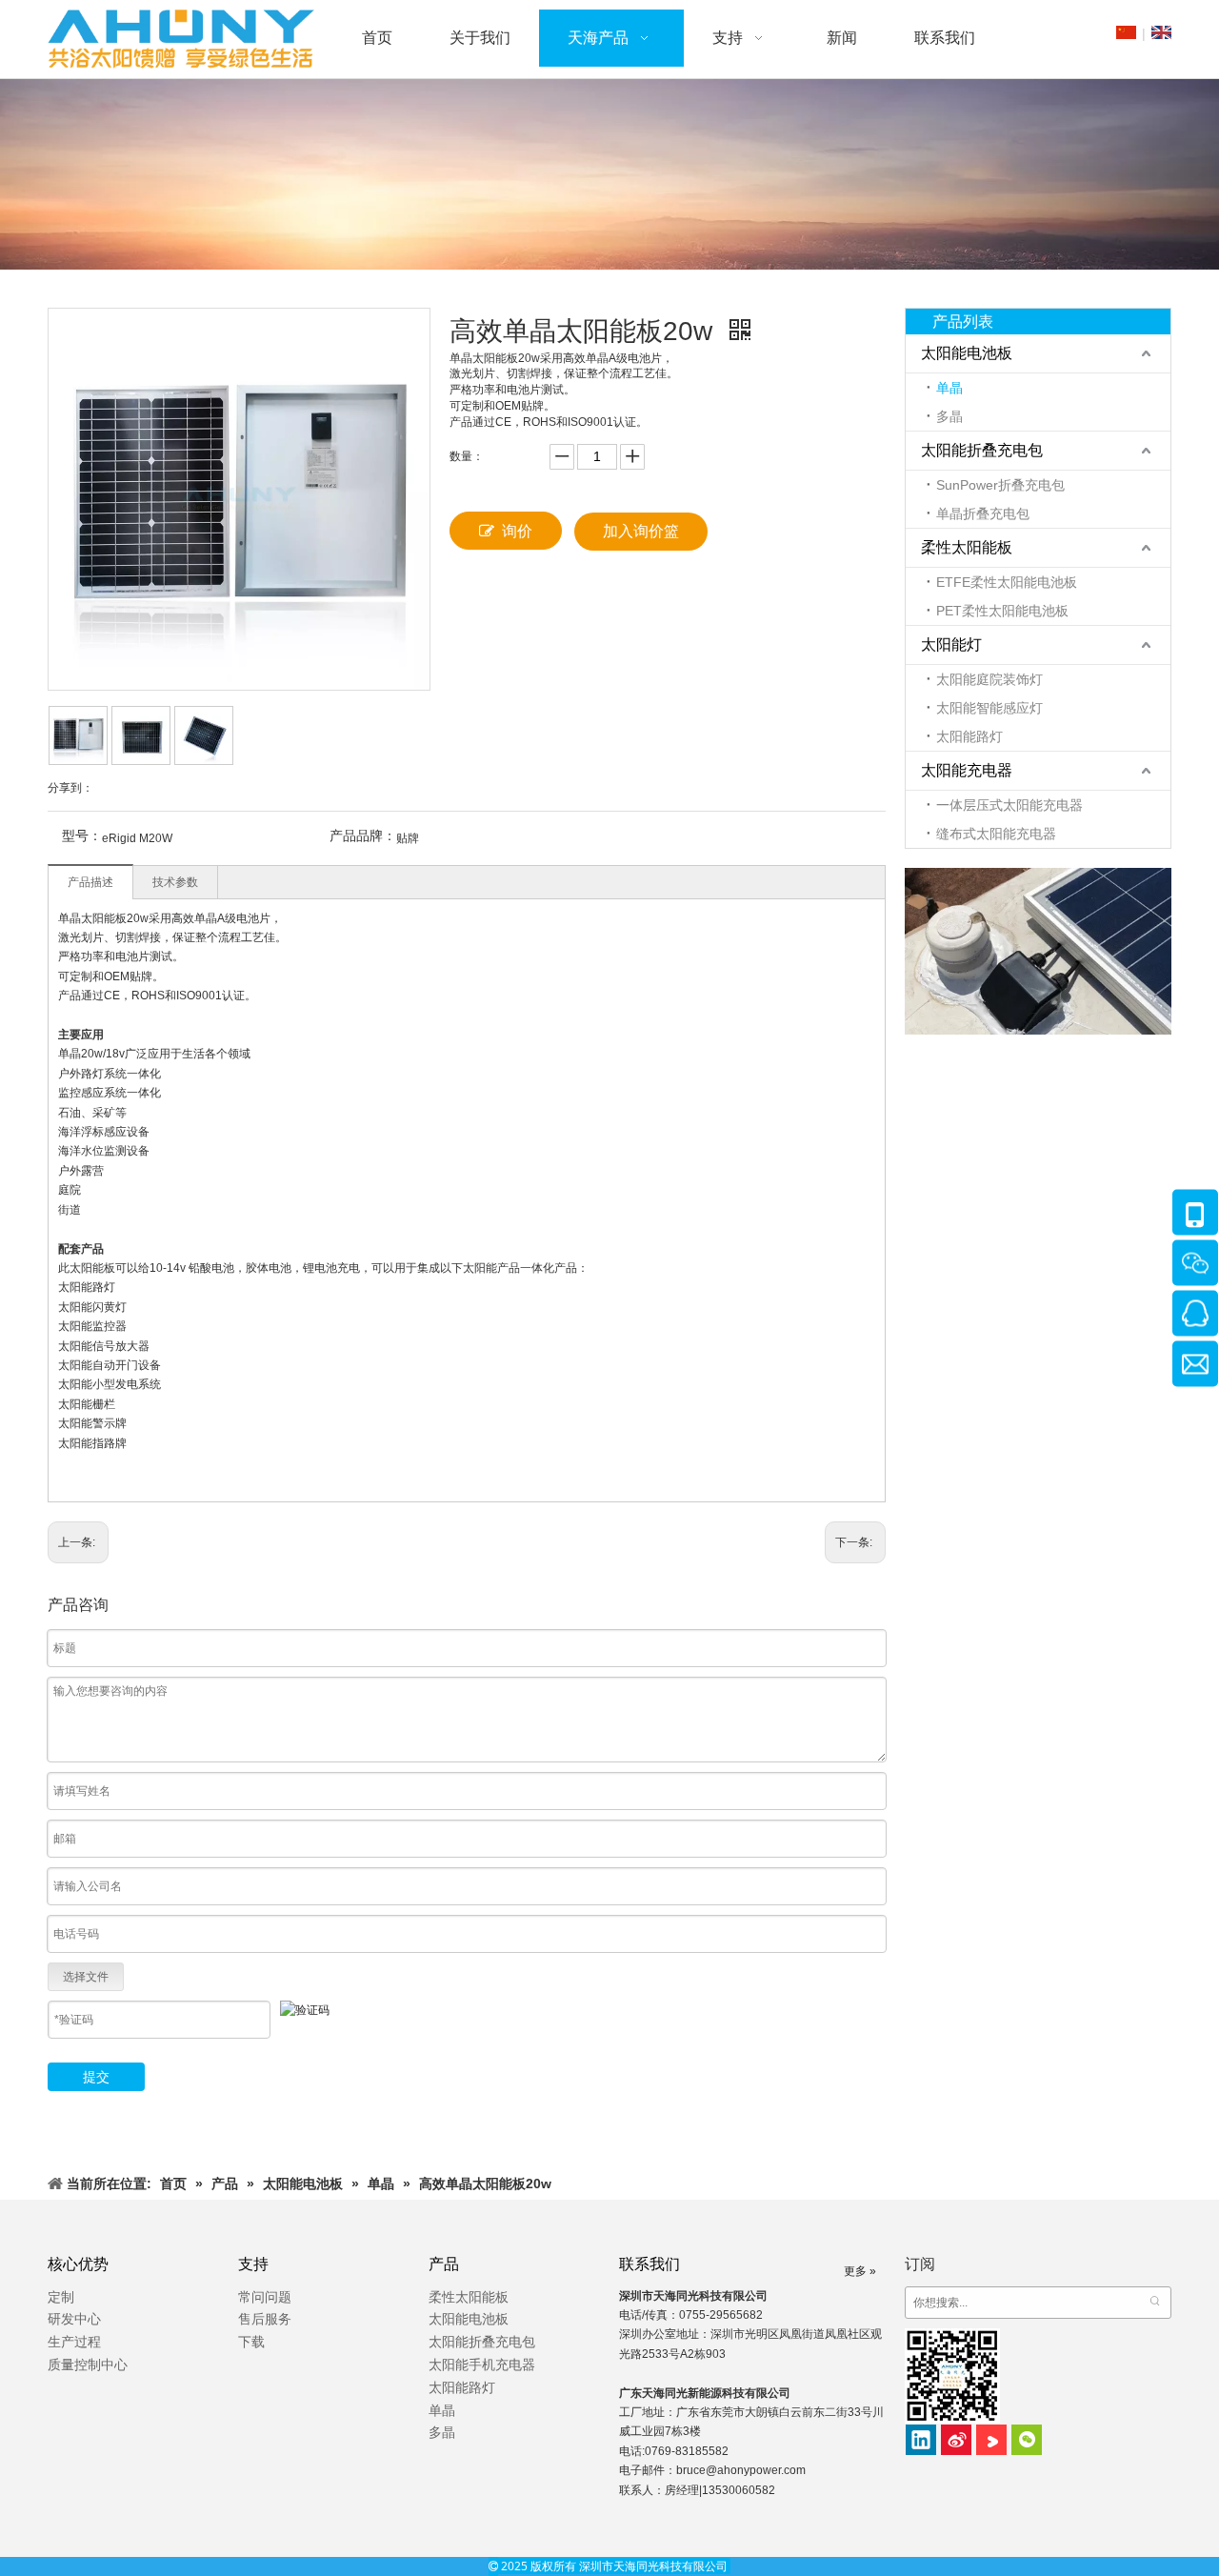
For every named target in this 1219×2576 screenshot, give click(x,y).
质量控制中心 (88, 2365)
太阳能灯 (951, 644)
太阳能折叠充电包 (982, 450)
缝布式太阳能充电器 (996, 834)
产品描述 (90, 882)
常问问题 (265, 2297)
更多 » (860, 2271)
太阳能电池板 (967, 353)
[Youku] (991, 2440)
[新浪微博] (956, 2440)
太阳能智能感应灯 (989, 708)
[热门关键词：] (1155, 2303)
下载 (251, 2342)
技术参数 (175, 882)
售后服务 (265, 2319)
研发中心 (74, 2319)
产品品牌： (363, 835)
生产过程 (74, 2342)
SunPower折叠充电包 (1000, 485)
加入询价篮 (641, 531)
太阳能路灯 (969, 736)
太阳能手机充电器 (482, 2365)
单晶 (949, 388)
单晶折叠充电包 (983, 513)
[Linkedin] (921, 2440)
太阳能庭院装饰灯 (989, 679)
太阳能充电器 (967, 770)
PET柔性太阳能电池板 (1002, 611)
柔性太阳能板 (967, 547)
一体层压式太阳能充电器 (1009, 805)
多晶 (949, 416)
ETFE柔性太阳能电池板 (1007, 582)
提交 (96, 2077)
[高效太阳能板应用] (1038, 951)
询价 (517, 531)
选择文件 (86, 1977)
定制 (61, 2297)
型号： (82, 835)
